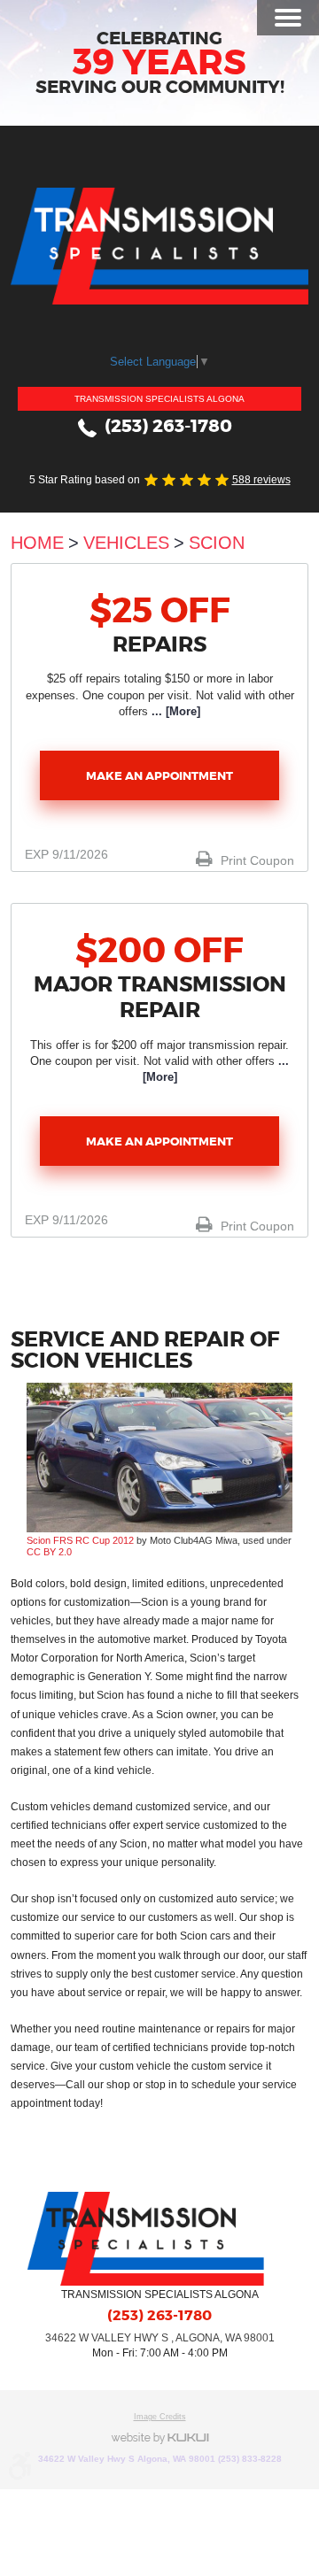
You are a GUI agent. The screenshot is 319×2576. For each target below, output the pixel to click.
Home (37, 543)
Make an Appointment (159, 776)
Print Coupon (256, 860)
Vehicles (126, 543)
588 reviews (261, 479)
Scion (217, 543)
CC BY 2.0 (49, 1552)
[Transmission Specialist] (159, 247)
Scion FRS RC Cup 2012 (80, 1540)
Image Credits (160, 2417)
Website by (159, 2438)
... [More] (174, 711)
